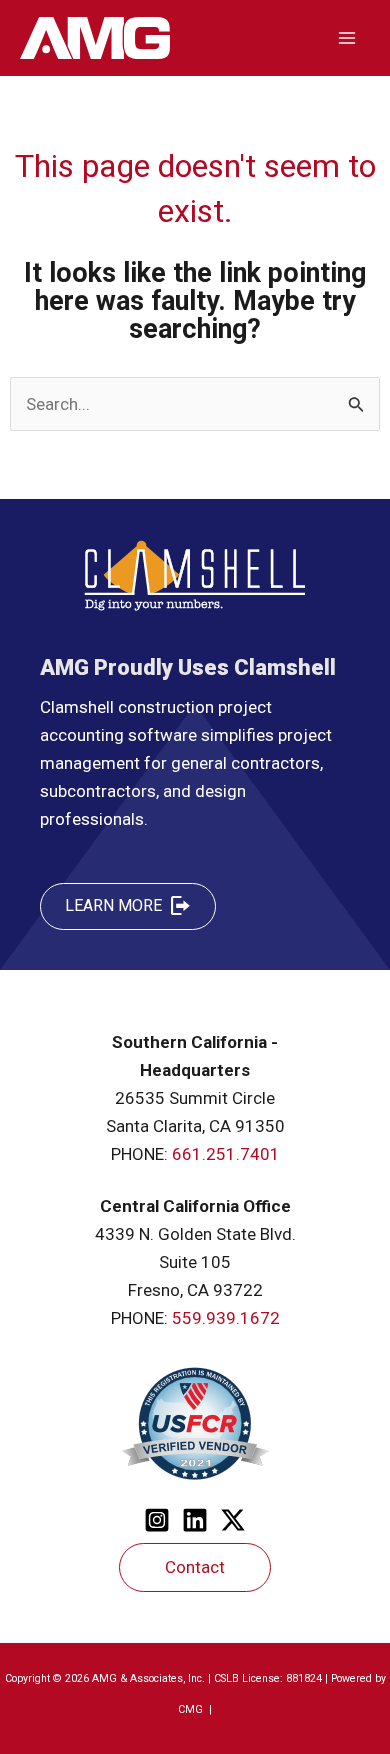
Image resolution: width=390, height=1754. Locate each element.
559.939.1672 (226, 1318)
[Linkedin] (195, 1520)
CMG (192, 1709)
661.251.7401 (226, 1154)
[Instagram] (157, 1520)
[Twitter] (233, 1520)
